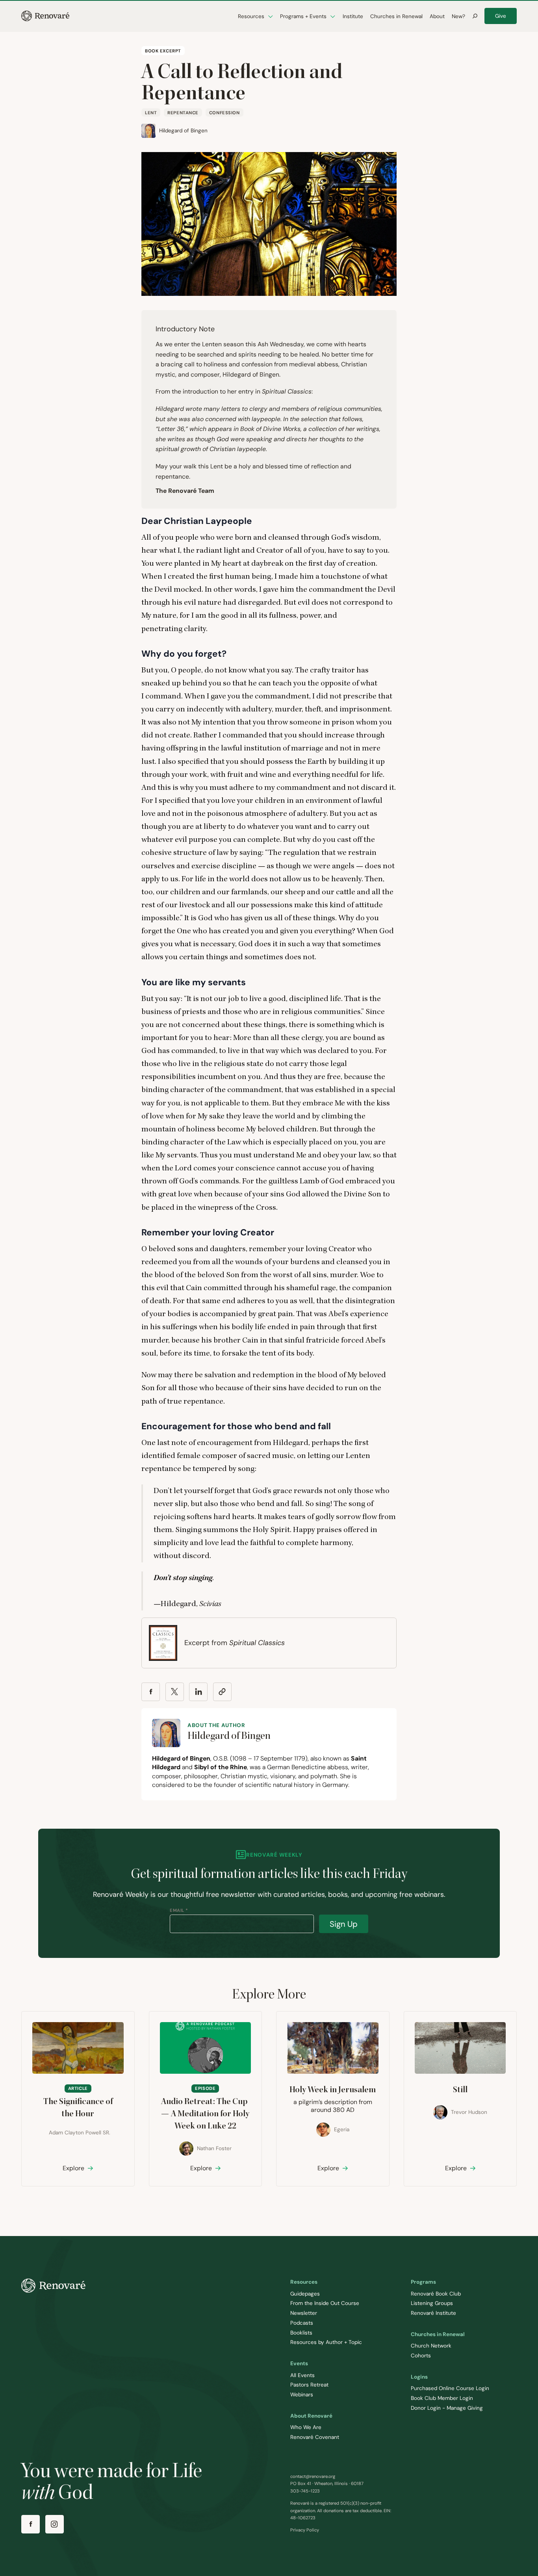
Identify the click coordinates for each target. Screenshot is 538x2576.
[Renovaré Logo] (45, 16)
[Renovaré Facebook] (31, 2524)
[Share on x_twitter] (175, 1692)
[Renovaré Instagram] (55, 2524)
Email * (179, 1910)
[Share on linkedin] (198, 1692)
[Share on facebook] (151, 1692)
